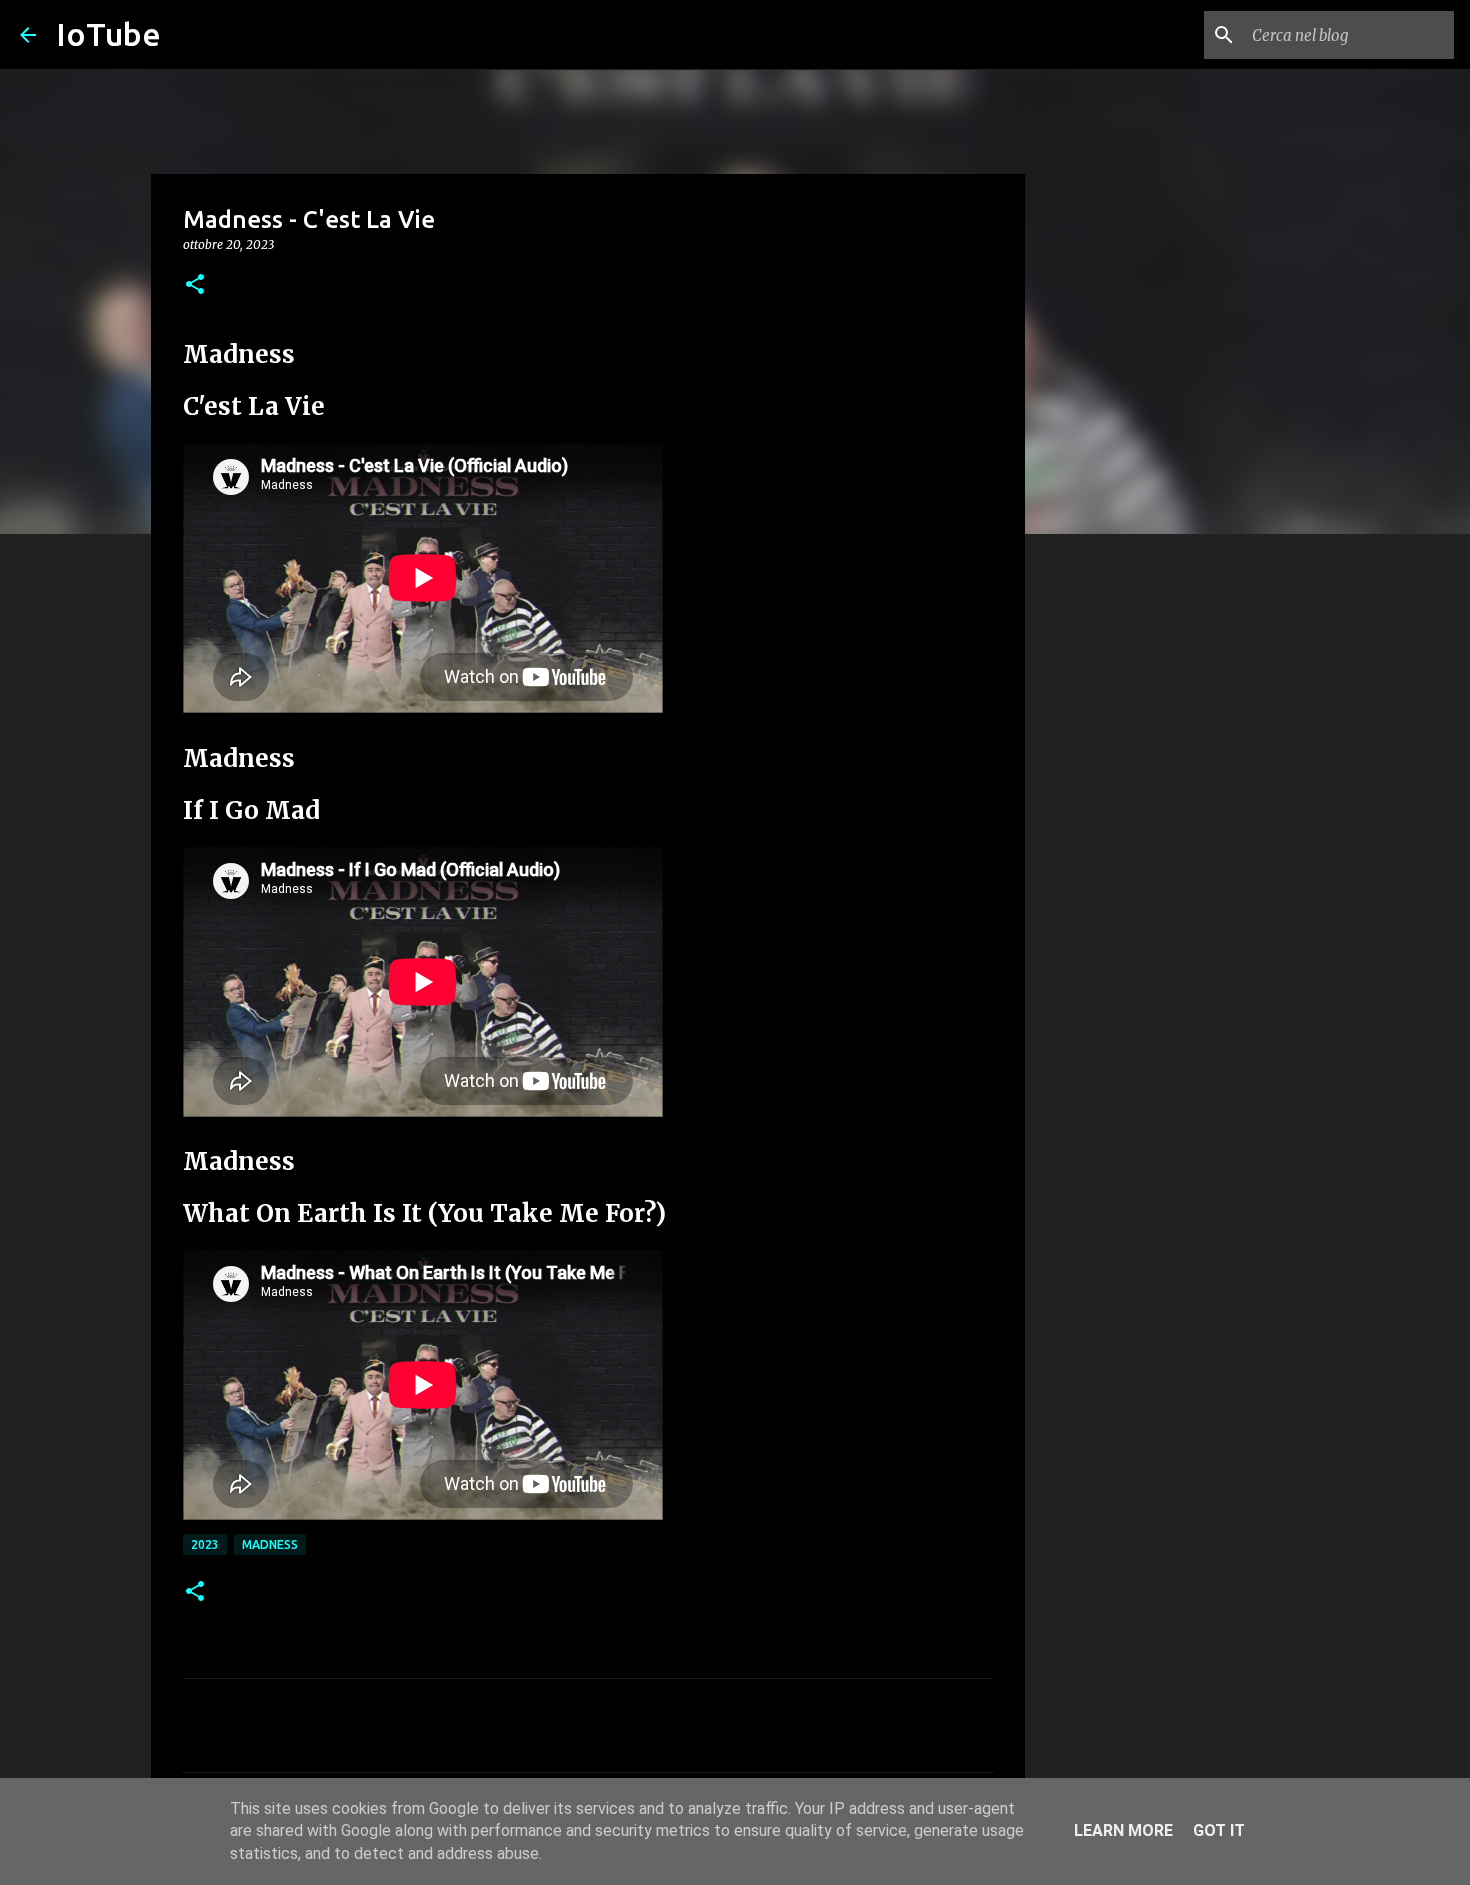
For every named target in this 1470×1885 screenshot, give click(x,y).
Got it (1219, 1830)
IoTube (108, 34)
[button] (195, 285)
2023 (205, 1544)
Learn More (1123, 1830)
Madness (270, 1544)
